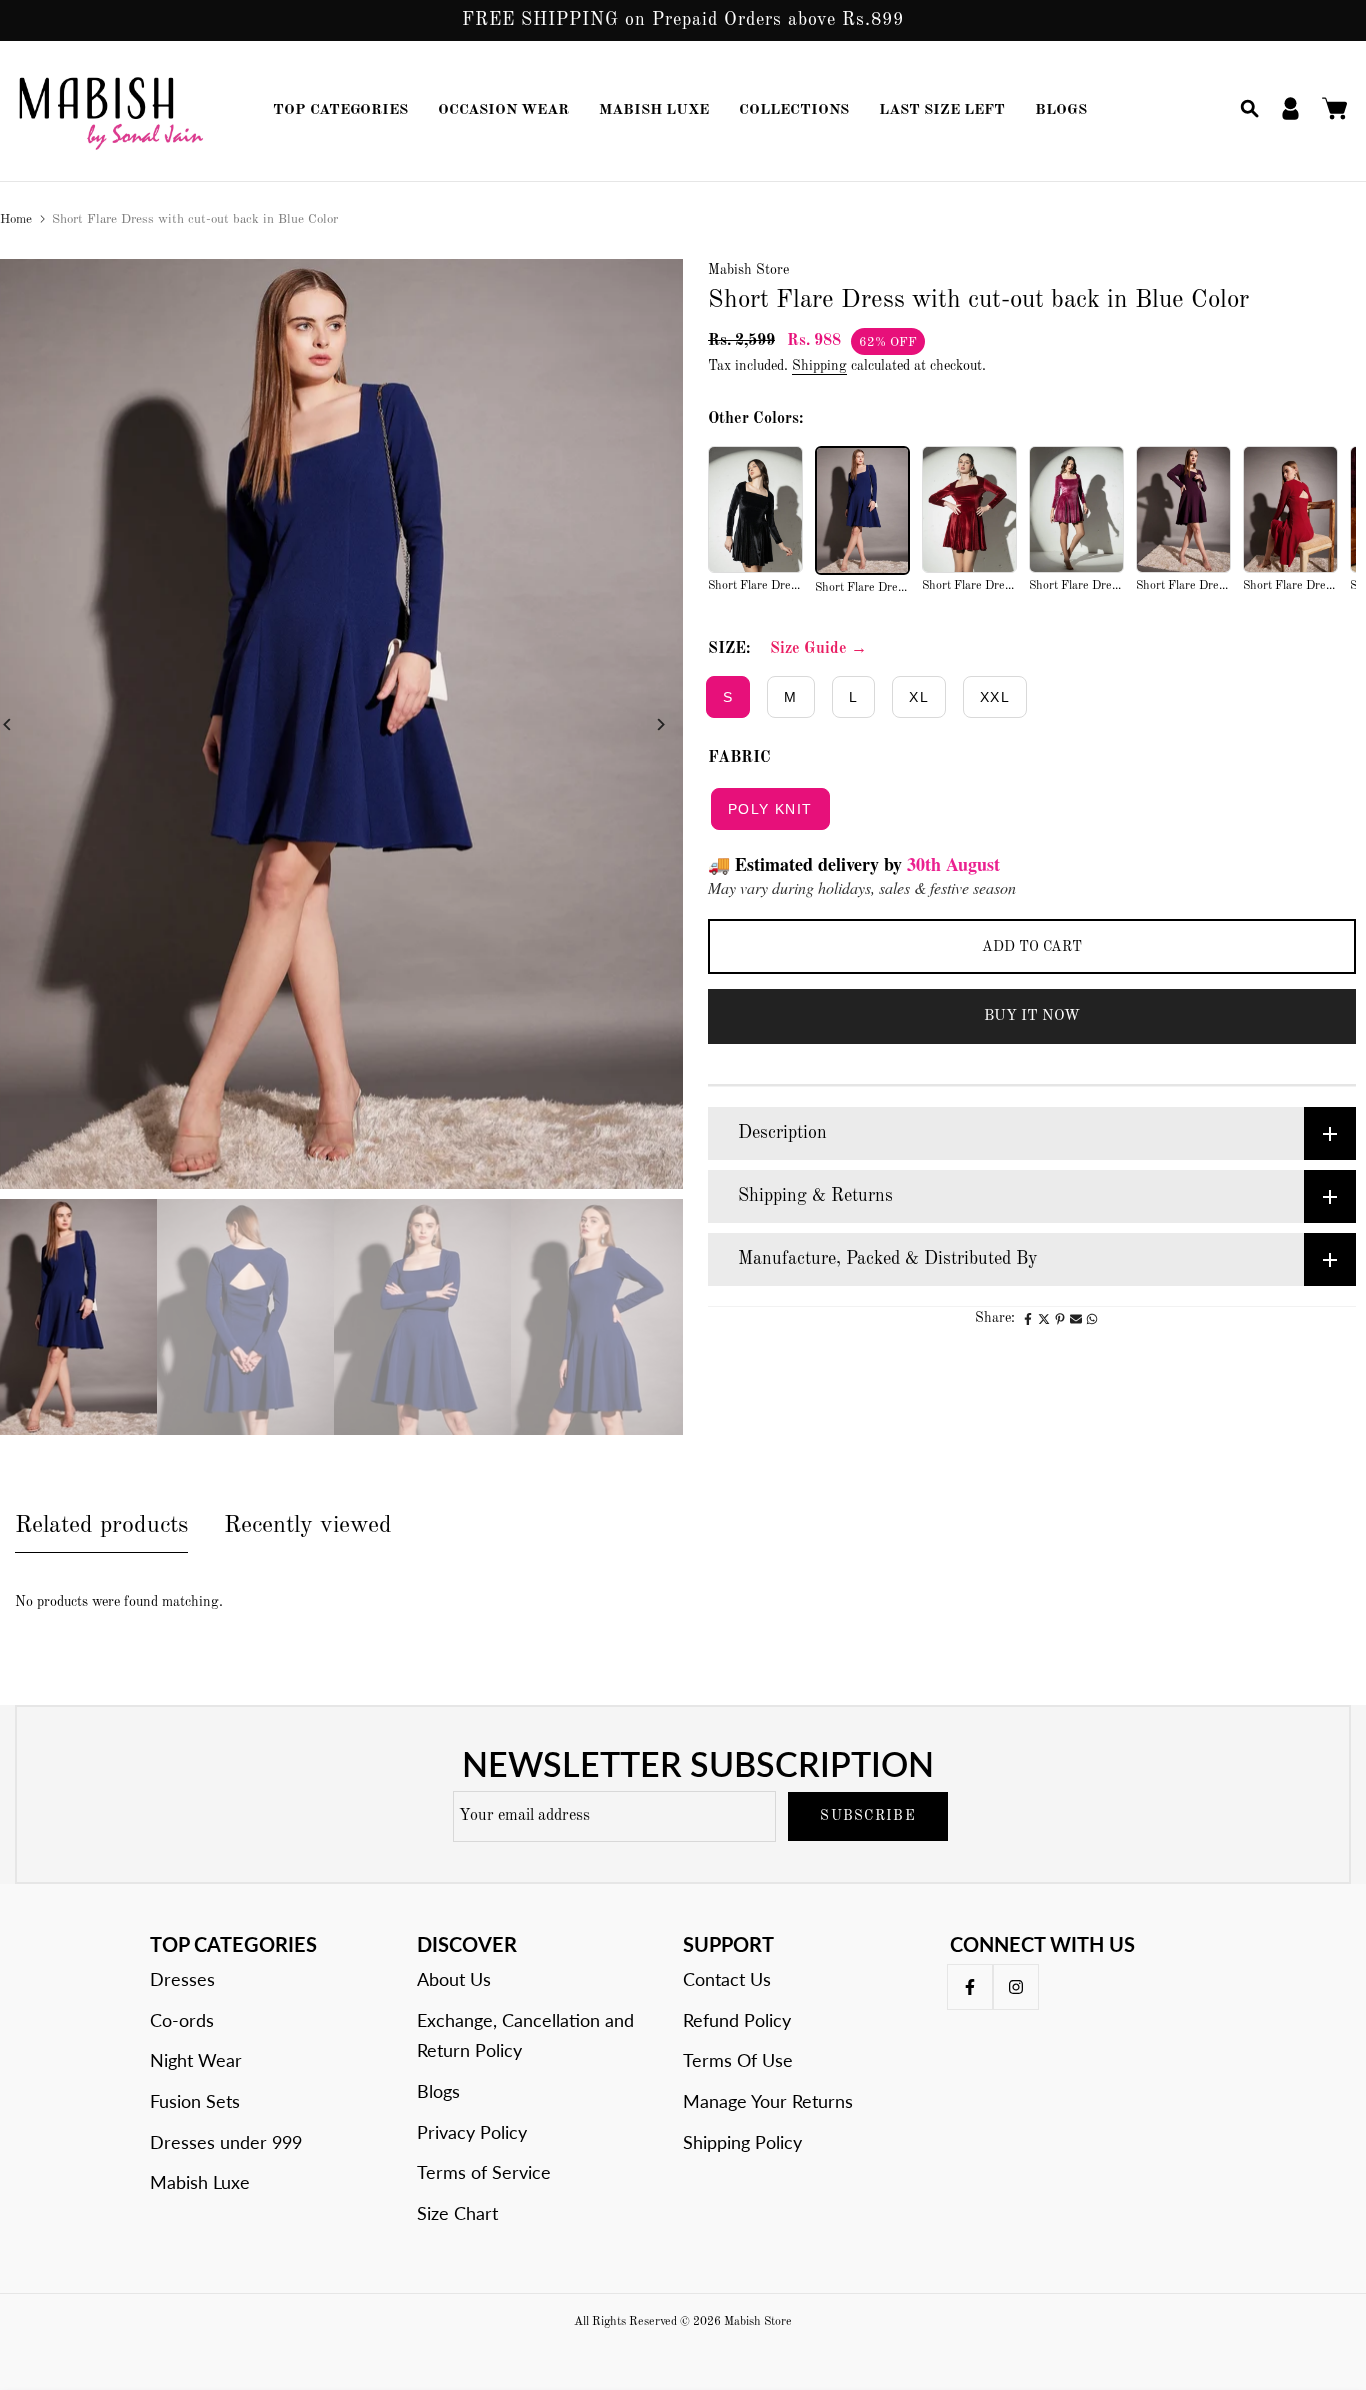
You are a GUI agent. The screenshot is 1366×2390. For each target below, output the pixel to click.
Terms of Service (484, 2172)
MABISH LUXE (654, 110)
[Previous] (22, 724)
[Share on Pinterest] (1060, 1319)
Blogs (438, 2091)
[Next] (645, 724)
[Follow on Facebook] (970, 1987)
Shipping (819, 366)
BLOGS (1061, 110)
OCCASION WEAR (503, 110)
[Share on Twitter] (1044, 1319)
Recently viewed (308, 1526)
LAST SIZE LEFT (942, 110)
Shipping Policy (742, 2142)
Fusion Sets (195, 2101)
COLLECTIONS (794, 110)
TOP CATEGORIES (340, 110)
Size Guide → (818, 649)
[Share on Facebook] (1028, 1319)
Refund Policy (737, 2020)
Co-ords (182, 2020)
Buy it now (1032, 1016)
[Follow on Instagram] (1016, 1987)
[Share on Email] (1076, 1319)
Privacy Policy (472, 2132)
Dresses (182, 1979)
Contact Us (727, 1979)
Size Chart (457, 2213)
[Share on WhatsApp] (1092, 1319)
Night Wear (196, 2060)
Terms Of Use (738, 2060)
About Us (454, 1979)
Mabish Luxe (200, 2182)
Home (16, 219)
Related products (101, 1526)
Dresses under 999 (226, 2142)
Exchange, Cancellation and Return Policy (525, 2035)
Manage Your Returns (768, 2101)
